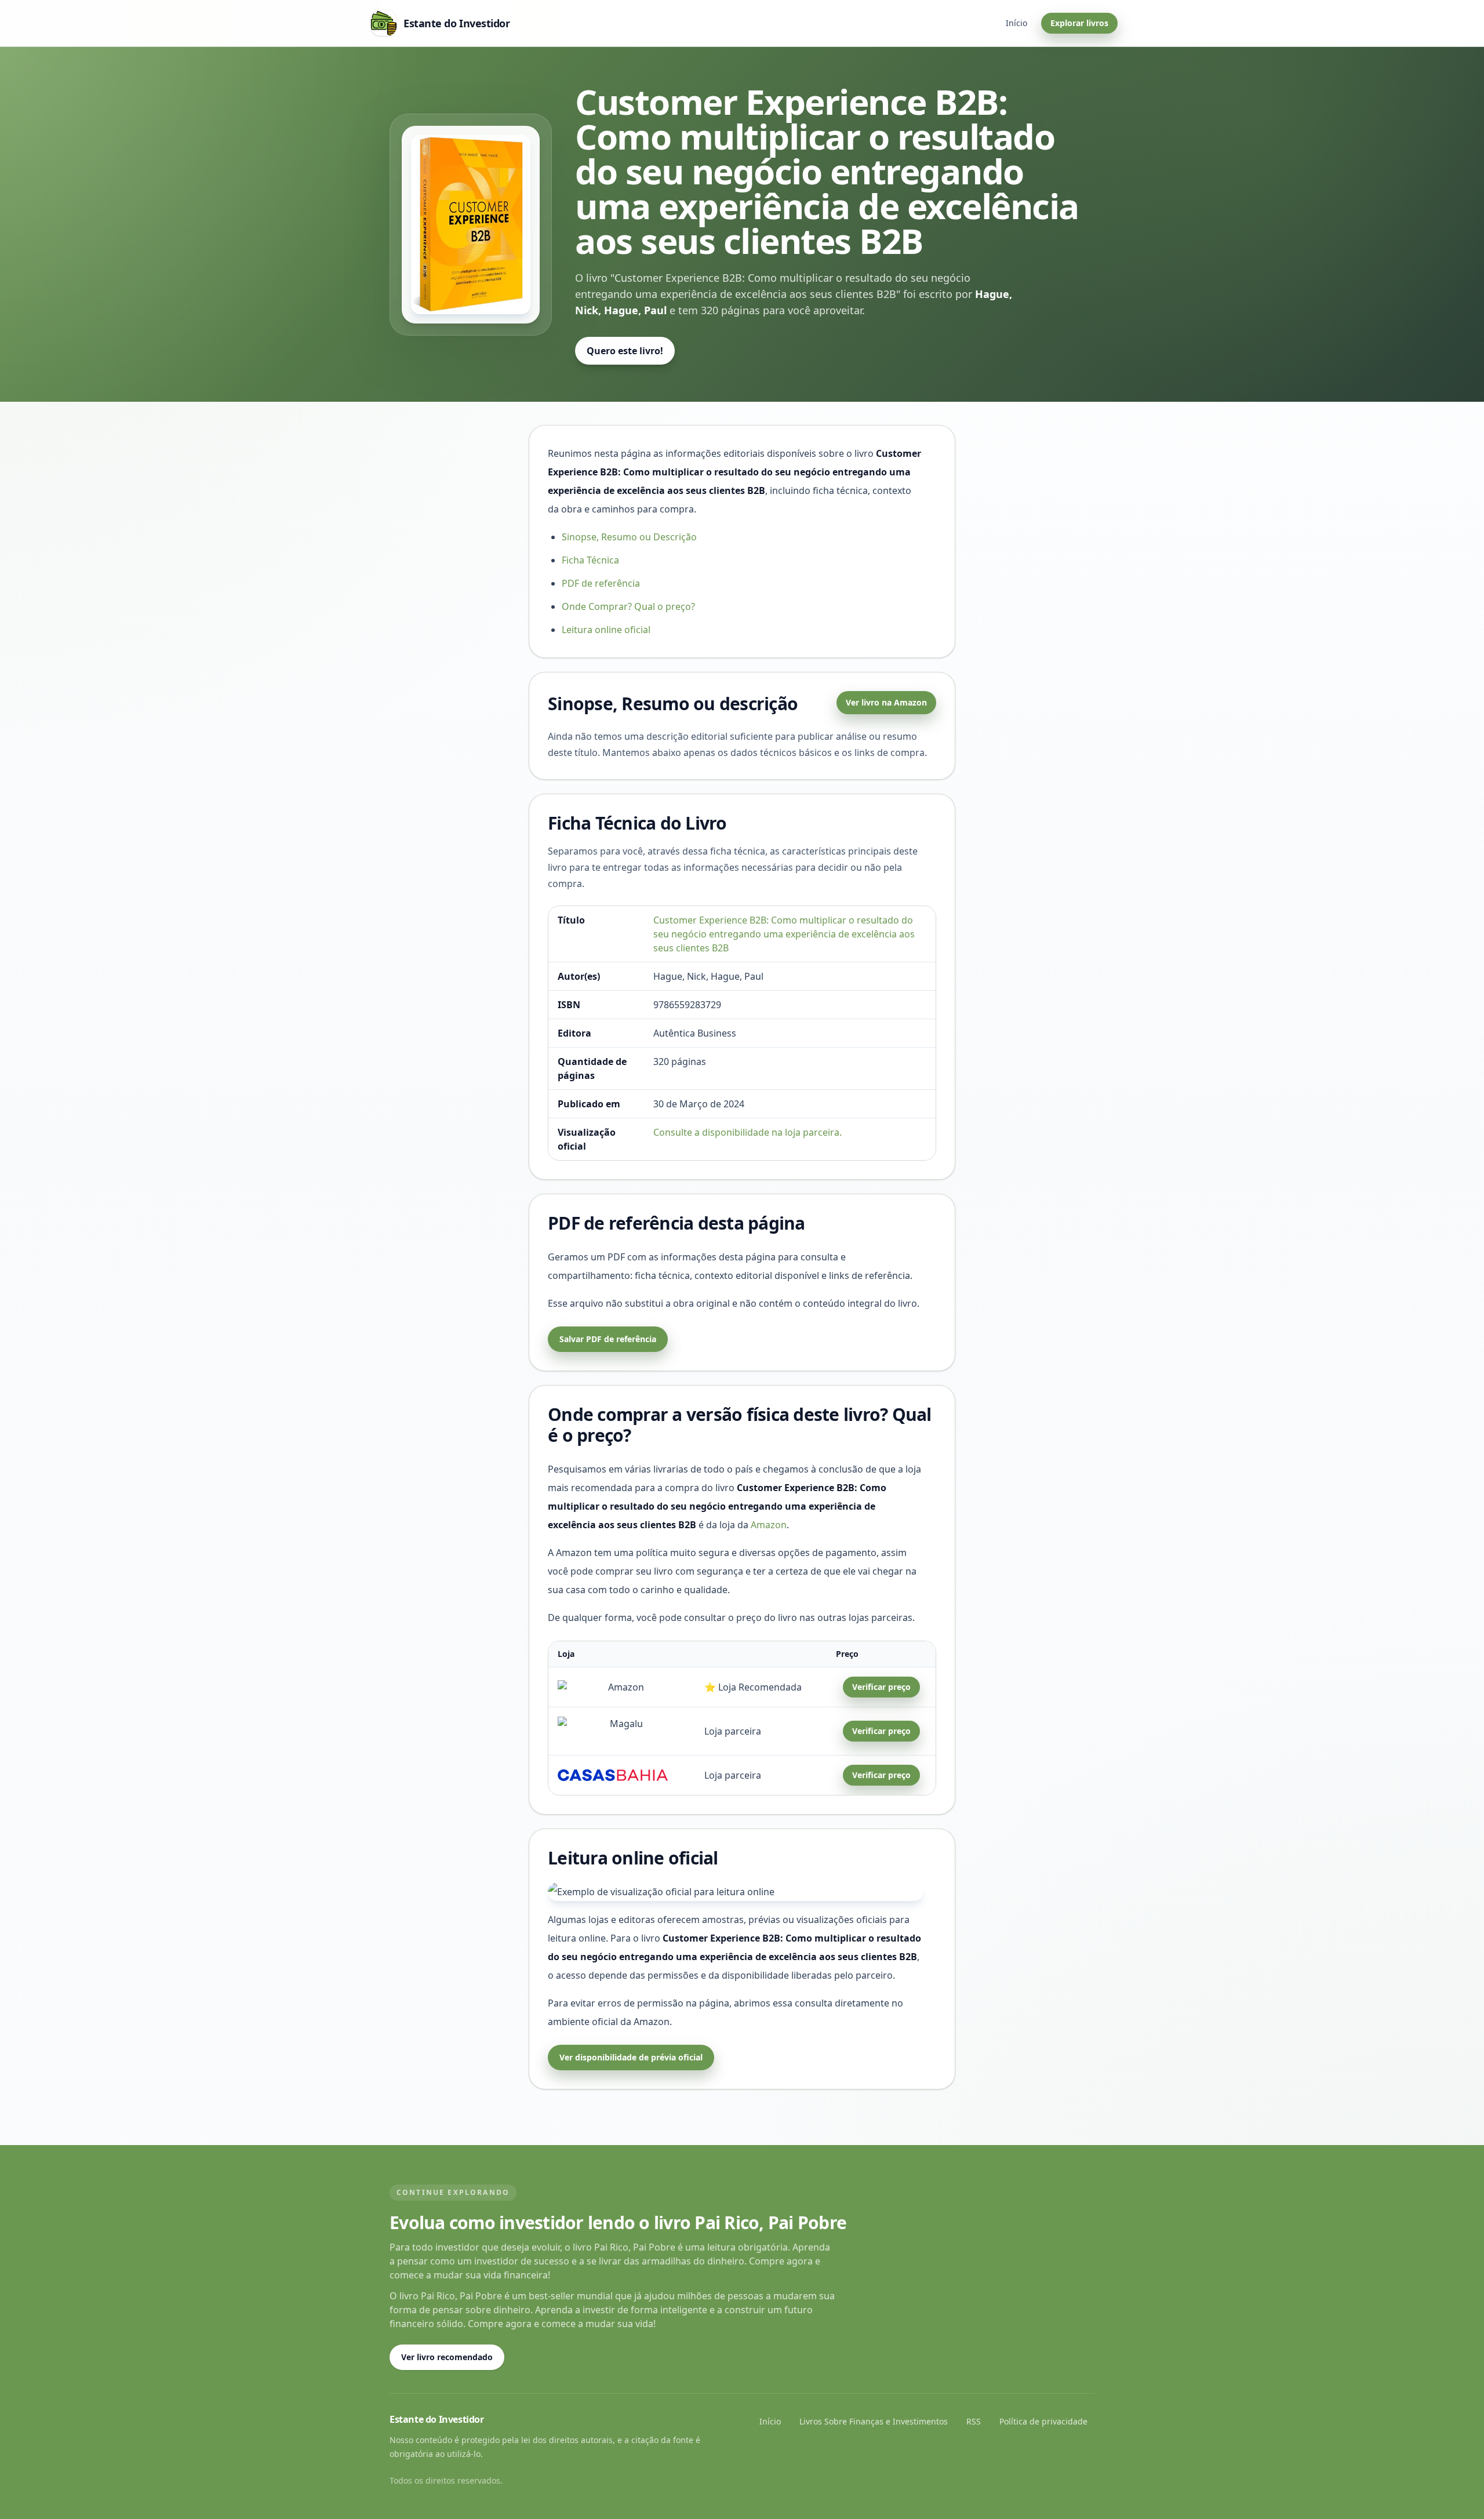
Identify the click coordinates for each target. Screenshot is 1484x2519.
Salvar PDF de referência (608, 1339)
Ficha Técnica (590, 560)
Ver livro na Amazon (886, 702)
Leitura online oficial (606, 630)
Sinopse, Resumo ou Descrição (629, 537)
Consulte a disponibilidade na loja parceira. (748, 1132)
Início (1016, 23)
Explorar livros (1079, 23)
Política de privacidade (1043, 2421)
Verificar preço (881, 1687)
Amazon (769, 1525)
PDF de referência (601, 583)
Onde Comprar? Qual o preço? (628, 606)
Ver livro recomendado (447, 2357)
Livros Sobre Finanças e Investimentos (874, 2421)
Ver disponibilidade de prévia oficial (631, 2057)
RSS (974, 2421)
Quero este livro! (625, 351)
